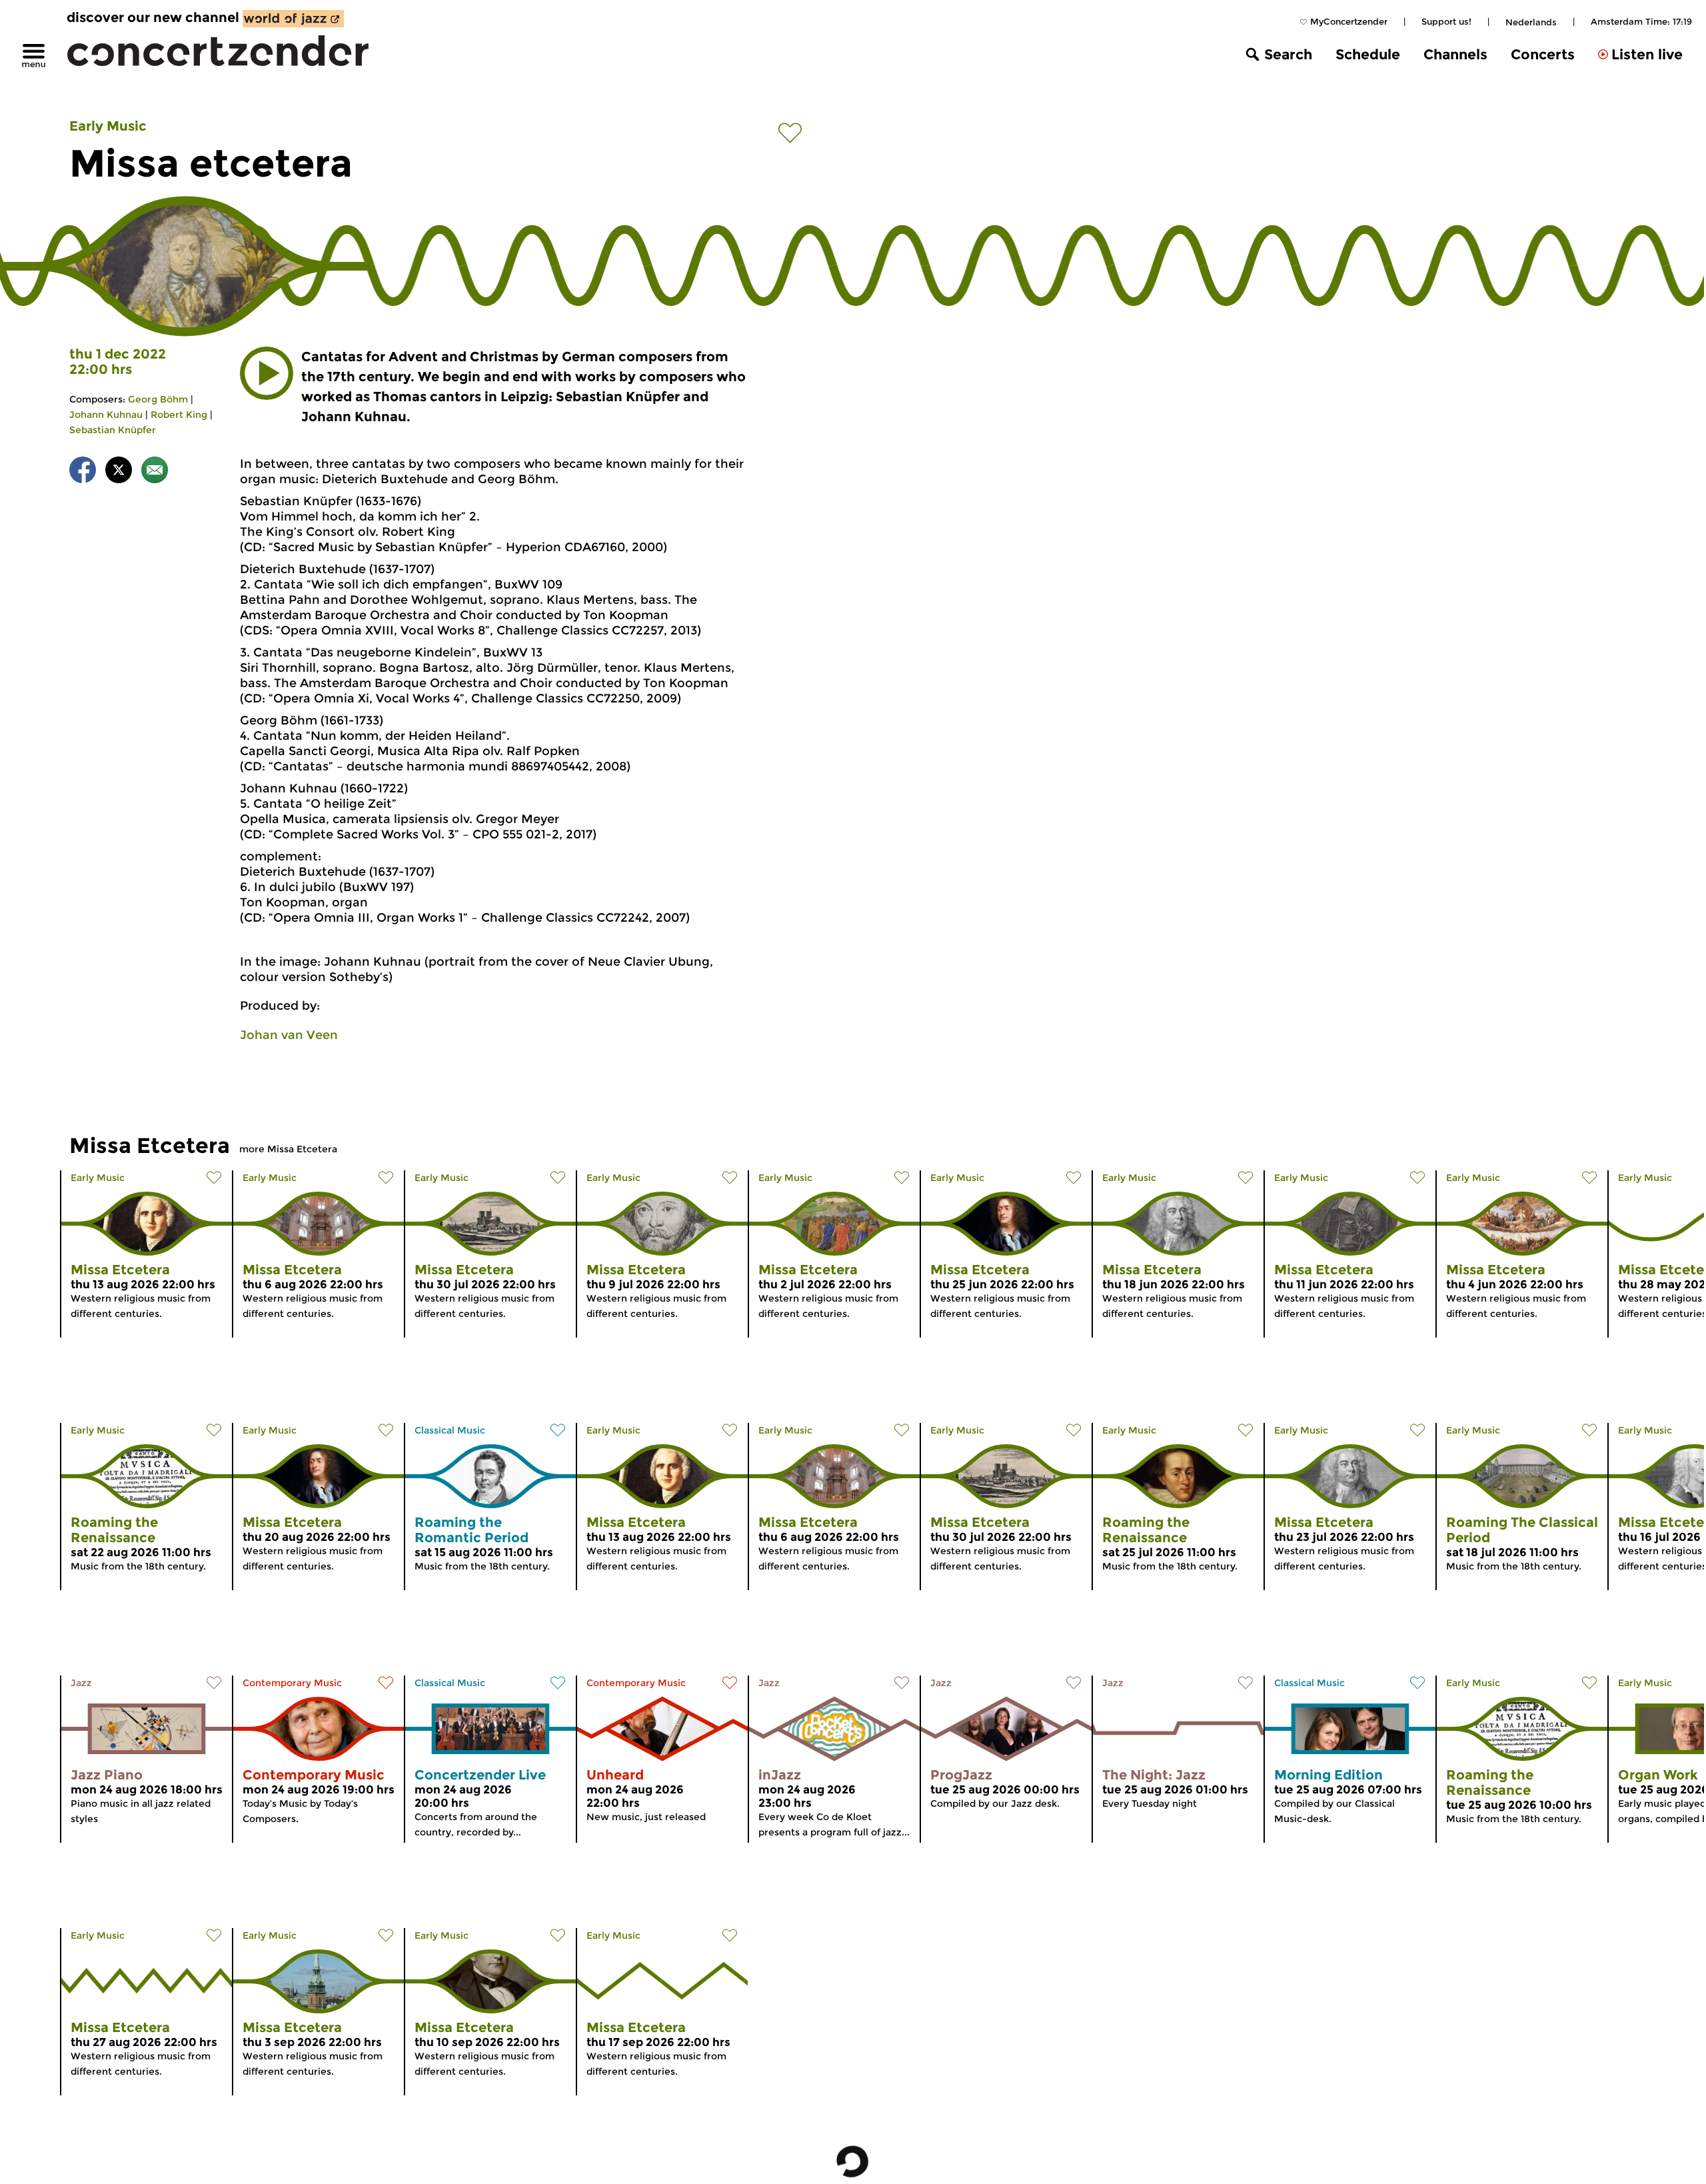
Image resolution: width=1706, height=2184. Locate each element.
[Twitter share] (119, 472)
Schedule (1368, 54)
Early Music (108, 126)
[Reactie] (155, 472)
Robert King (179, 415)
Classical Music (450, 1430)
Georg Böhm (158, 399)
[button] (267, 373)
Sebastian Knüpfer (113, 430)
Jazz (81, 1683)
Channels (1455, 54)
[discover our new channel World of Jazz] (293, 19)
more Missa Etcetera (288, 1149)
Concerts (1543, 54)
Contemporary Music (292, 1683)
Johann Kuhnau (106, 415)
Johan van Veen (289, 1035)
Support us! (1446, 21)
